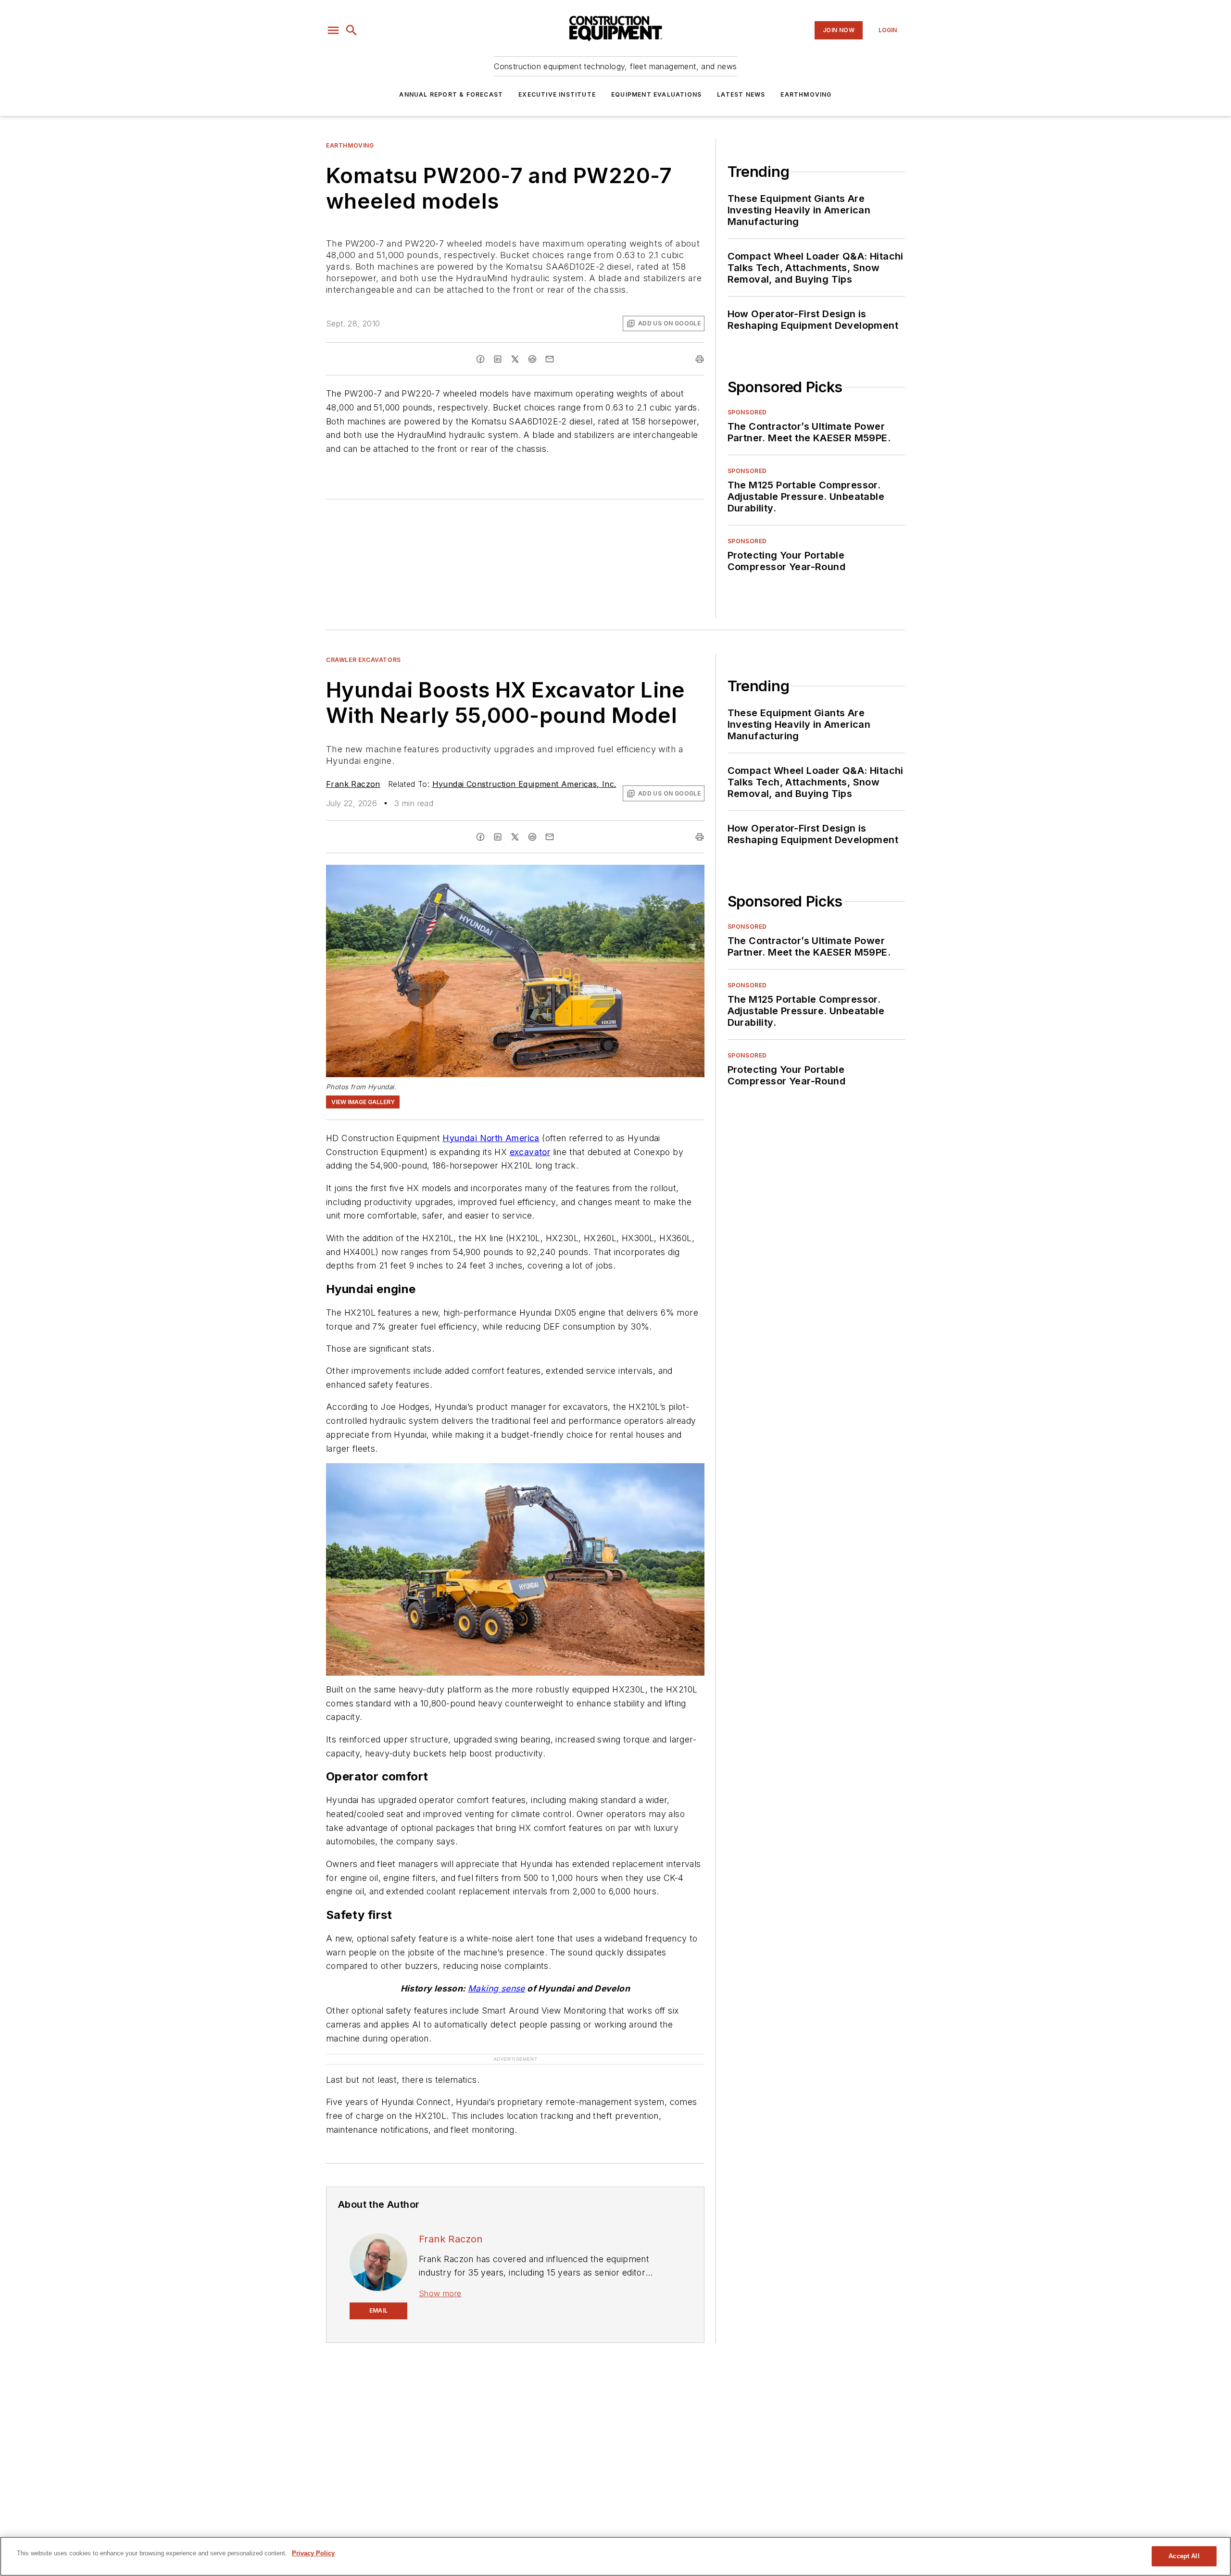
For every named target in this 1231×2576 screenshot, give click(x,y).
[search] (352, 30)
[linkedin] (498, 359)
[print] (700, 359)
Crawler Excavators (364, 660)
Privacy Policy (313, 2553)
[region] (615, 2556)
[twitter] (515, 359)
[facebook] (480, 359)
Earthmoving (806, 94)
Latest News (741, 94)
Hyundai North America (491, 1138)
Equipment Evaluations (656, 94)
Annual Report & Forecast (451, 94)
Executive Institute (557, 94)
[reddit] (532, 359)
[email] (550, 359)
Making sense (496, 1988)
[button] (333, 30)
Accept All (1184, 2556)
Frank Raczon (353, 784)
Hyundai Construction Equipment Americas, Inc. (524, 784)
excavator (530, 1152)
